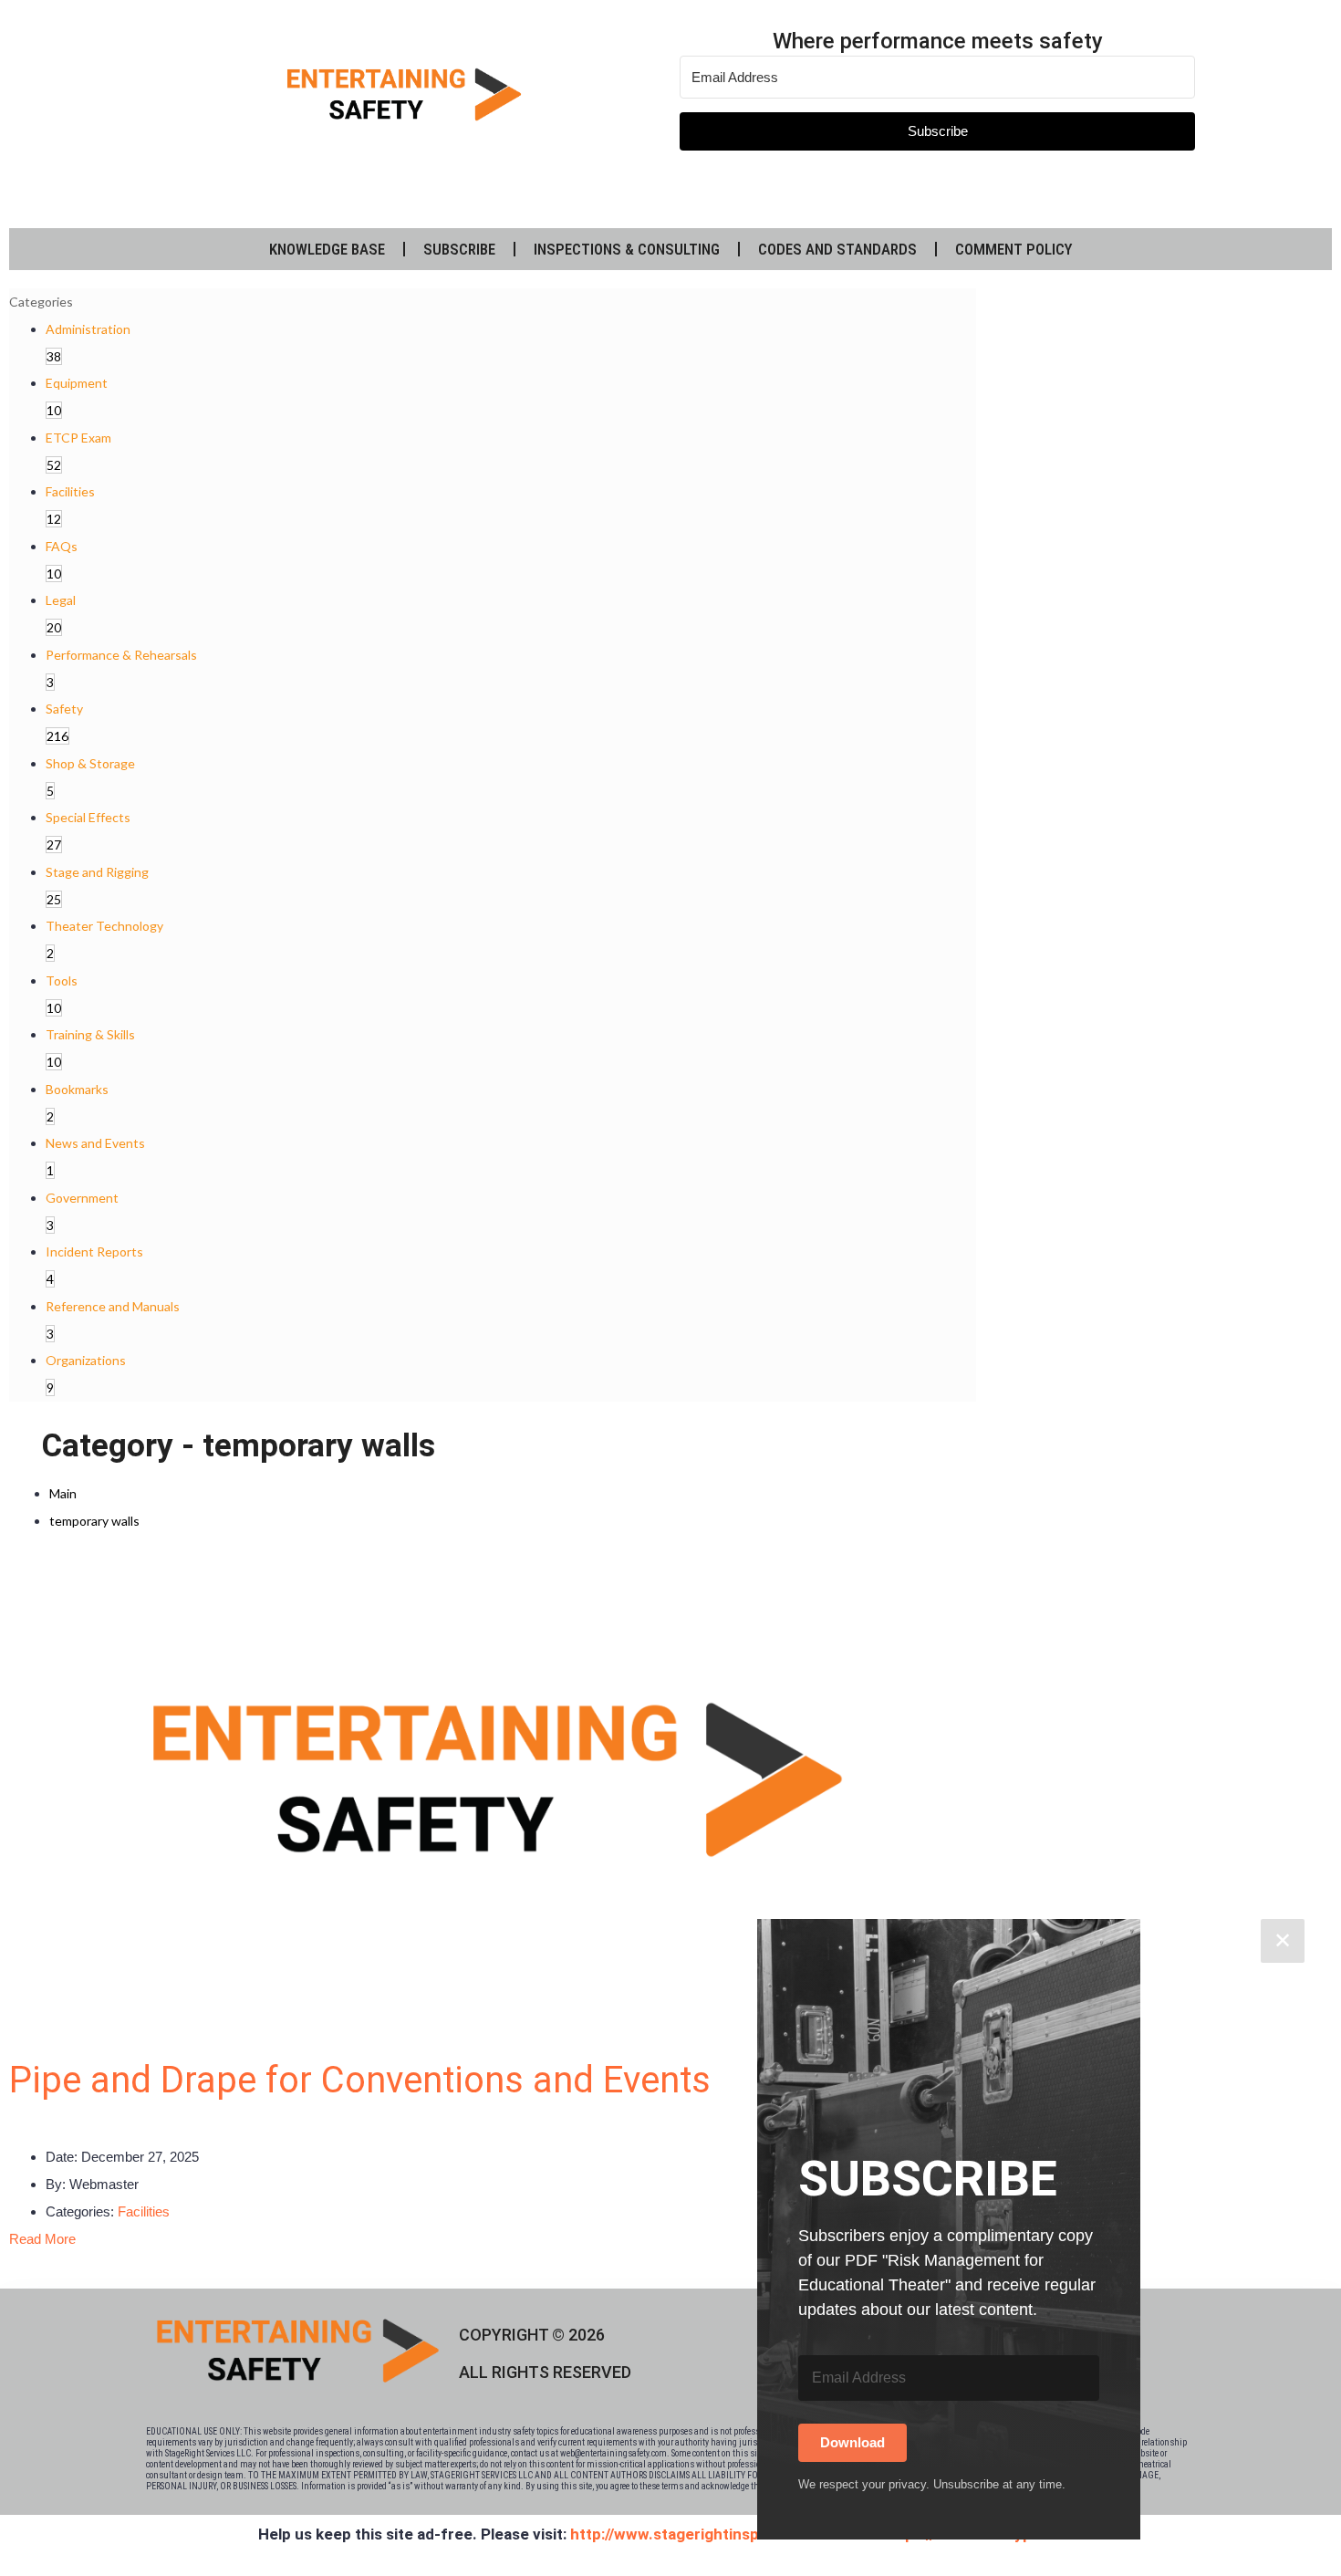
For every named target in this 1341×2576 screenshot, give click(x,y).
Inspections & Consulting (627, 249)
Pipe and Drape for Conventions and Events (360, 2080)
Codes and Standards (837, 249)
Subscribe (459, 249)
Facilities (144, 2211)
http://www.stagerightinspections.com (710, 2534)
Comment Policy (1014, 249)
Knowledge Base (327, 249)
